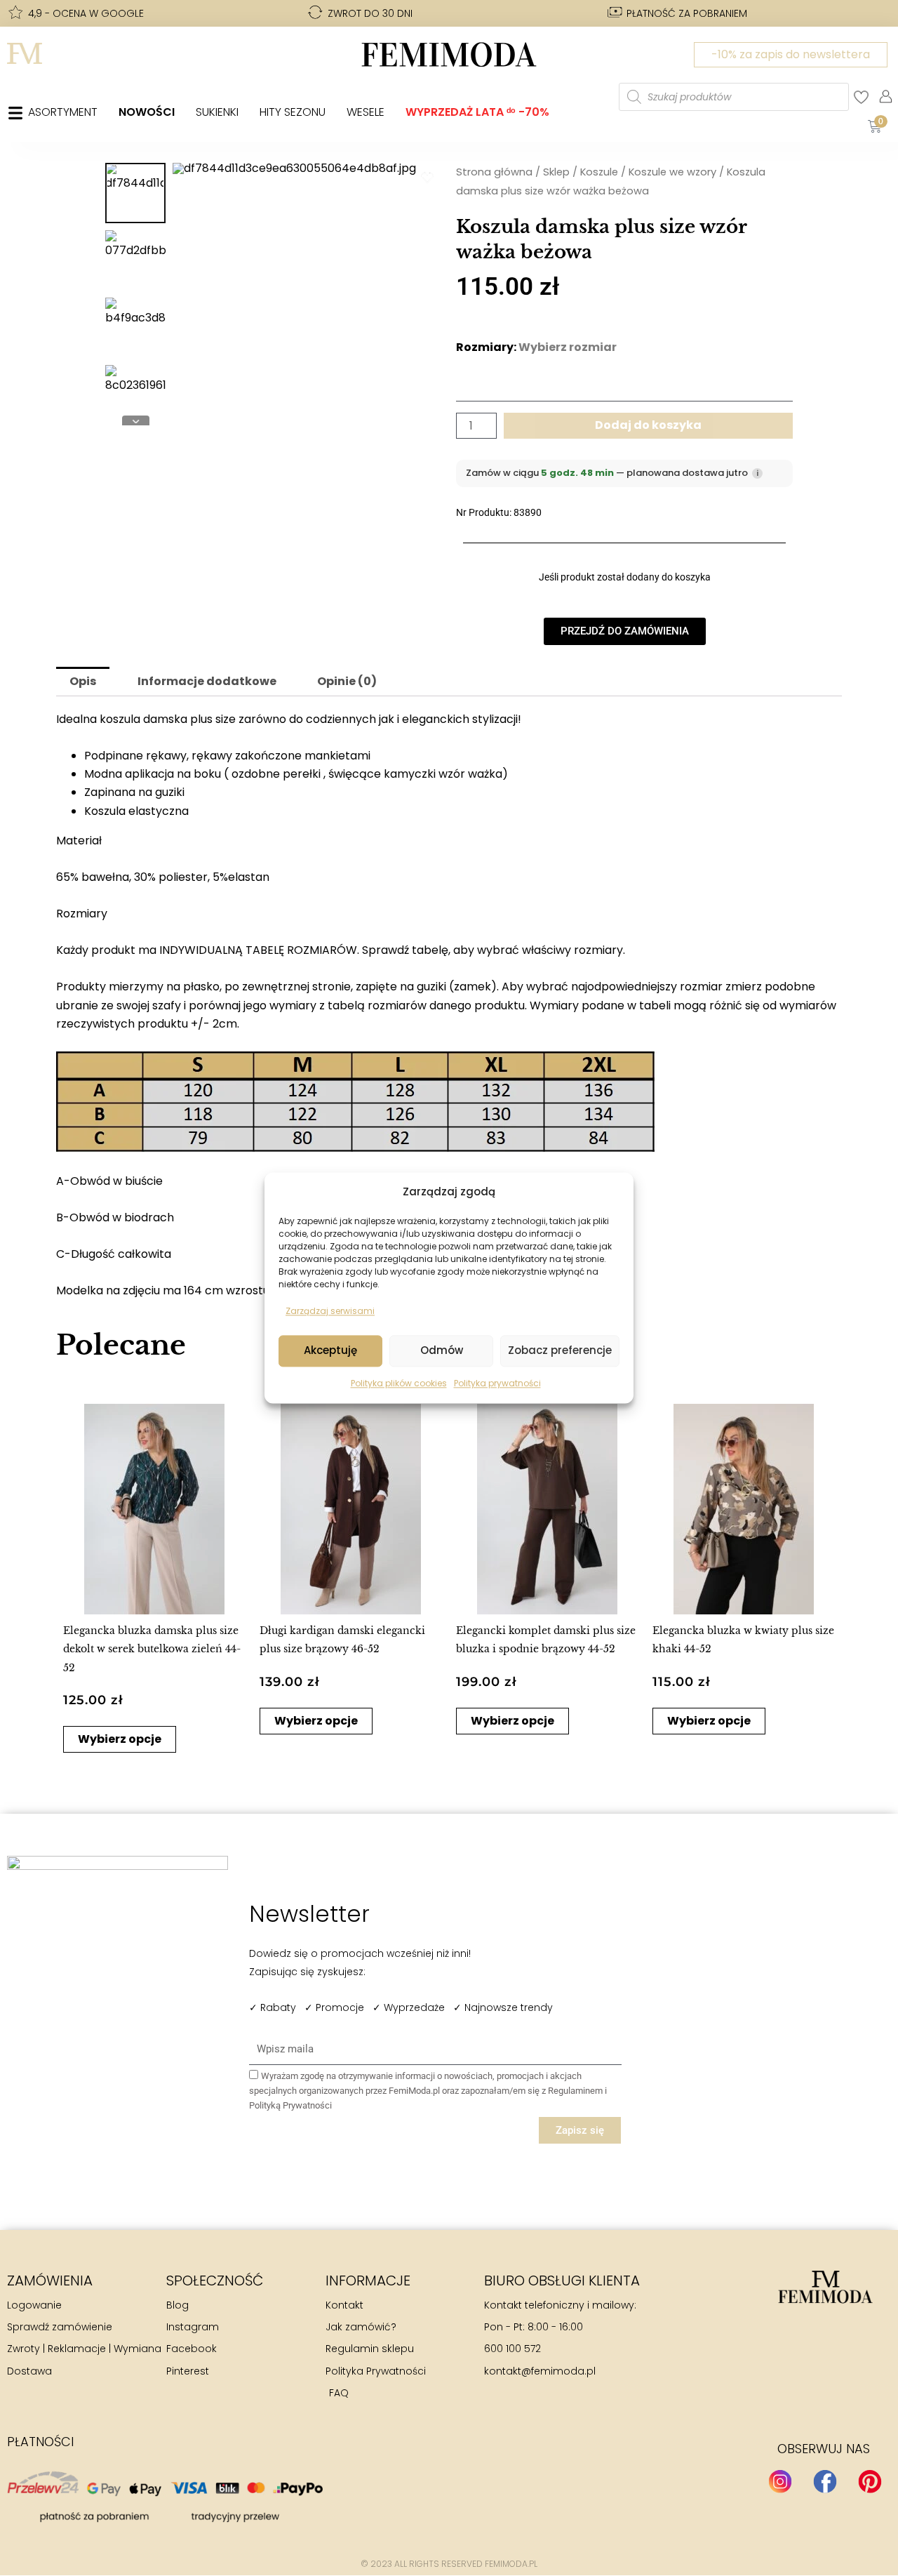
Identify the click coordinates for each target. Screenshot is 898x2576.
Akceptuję (330, 1351)
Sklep (556, 172)
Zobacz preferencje (560, 1351)
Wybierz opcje (120, 1739)
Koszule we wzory (672, 172)
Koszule (599, 172)
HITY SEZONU (293, 112)
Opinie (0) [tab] (347, 681)
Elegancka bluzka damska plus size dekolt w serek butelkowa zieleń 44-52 (152, 1649)
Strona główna (494, 172)
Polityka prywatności (497, 1383)
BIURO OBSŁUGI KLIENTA (562, 2280)
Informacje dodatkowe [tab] (207, 681)
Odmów (442, 1351)
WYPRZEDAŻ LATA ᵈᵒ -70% (477, 112)
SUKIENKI (217, 112)
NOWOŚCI (147, 112)
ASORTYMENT (63, 112)
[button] (75, 1574)
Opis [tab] (83, 681)
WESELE (366, 112)
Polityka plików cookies (399, 1383)
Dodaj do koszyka (648, 425)
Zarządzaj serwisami (330, 1312)
